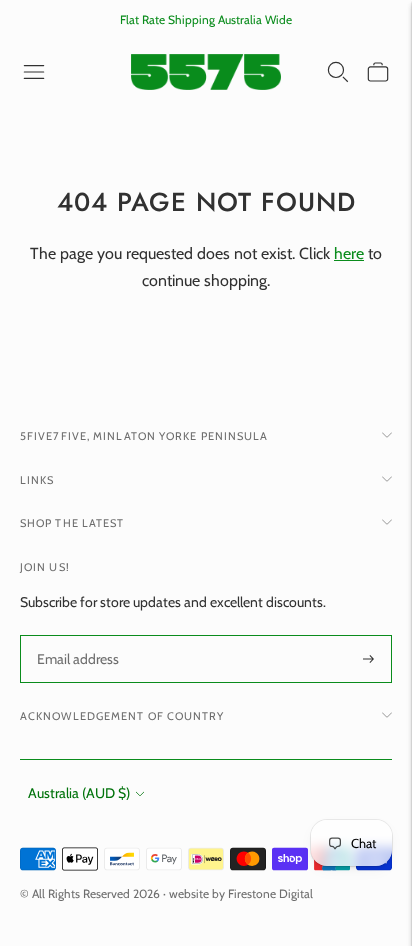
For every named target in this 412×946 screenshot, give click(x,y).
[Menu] (34, 72)
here (349, 253)
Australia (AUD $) (79, 793)
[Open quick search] (338, 72)
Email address (76, 635)
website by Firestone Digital (241, 893)
